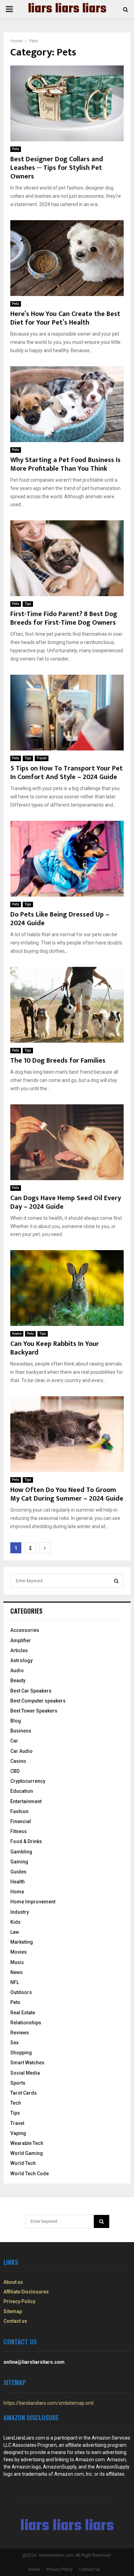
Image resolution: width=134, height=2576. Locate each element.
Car (14, 1741)
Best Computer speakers (38, 1701)
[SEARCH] (116, 1581)
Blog (16, 1721)
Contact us (15, 2321)
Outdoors (21, 1992)
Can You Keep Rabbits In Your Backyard (55, 1348)
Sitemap (13, 2311)
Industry (20, 1912)
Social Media (25, 2073)
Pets (16, 149)
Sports (18, 2083)
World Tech (23, 2163)
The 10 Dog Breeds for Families (58, 1061)
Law (15, 1932)
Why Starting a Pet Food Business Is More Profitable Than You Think (65, 464)
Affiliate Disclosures (26, 2292)
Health (18, 1882)
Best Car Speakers (31, 1691)
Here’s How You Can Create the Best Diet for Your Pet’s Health (65, 318)
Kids (15, 1922)
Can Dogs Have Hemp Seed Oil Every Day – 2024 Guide (66, 1202)
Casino (18, 1761)
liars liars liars (67, 9)
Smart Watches (27, 2063)
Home (17, 1334)
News (16, 1972)
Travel (42, 758)
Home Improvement (33, 1902)
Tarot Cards (24, 2093)
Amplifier (21, 1640)
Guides (18, 1872)
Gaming (19, 1862)
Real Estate (23, 2013)
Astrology (21, 1660)
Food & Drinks (26, 1841)
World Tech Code (30, 2174)
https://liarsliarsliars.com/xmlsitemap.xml (48, 2403)
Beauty (18, 1680)
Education (22, 1791)
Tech (16, 2103)
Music (17, 1962)
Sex (14, 2043)
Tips (28, 604)
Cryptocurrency (28, 1781)
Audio (17, 1670)
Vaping (18, 2133)
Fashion (19, 1811)
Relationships (26, 2023)
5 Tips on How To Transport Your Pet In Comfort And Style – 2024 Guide (66, 773)
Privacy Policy (19, 2301)
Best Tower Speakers (34, 1711)
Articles (19, 1650)
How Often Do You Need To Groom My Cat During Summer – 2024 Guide (67, 1494)
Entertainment (26, 1801)
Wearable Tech (27, 2143)
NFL (15, 1982)
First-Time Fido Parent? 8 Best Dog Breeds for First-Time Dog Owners (64, 618)
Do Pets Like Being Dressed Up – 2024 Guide (60, 919)
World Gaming (27, 2153)
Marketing (22, 1942)
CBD (15, 1771)
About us (13, 2282)
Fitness (19, 1831)
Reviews (20, 2033)
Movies (19, 1952)
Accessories (25, 1630)
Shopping (21, 2053)
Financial (21, 1821)
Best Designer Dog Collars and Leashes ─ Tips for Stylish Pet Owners (57, 168)
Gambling (21, 1852)
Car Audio (21, 1751)
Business (21, 1731)
